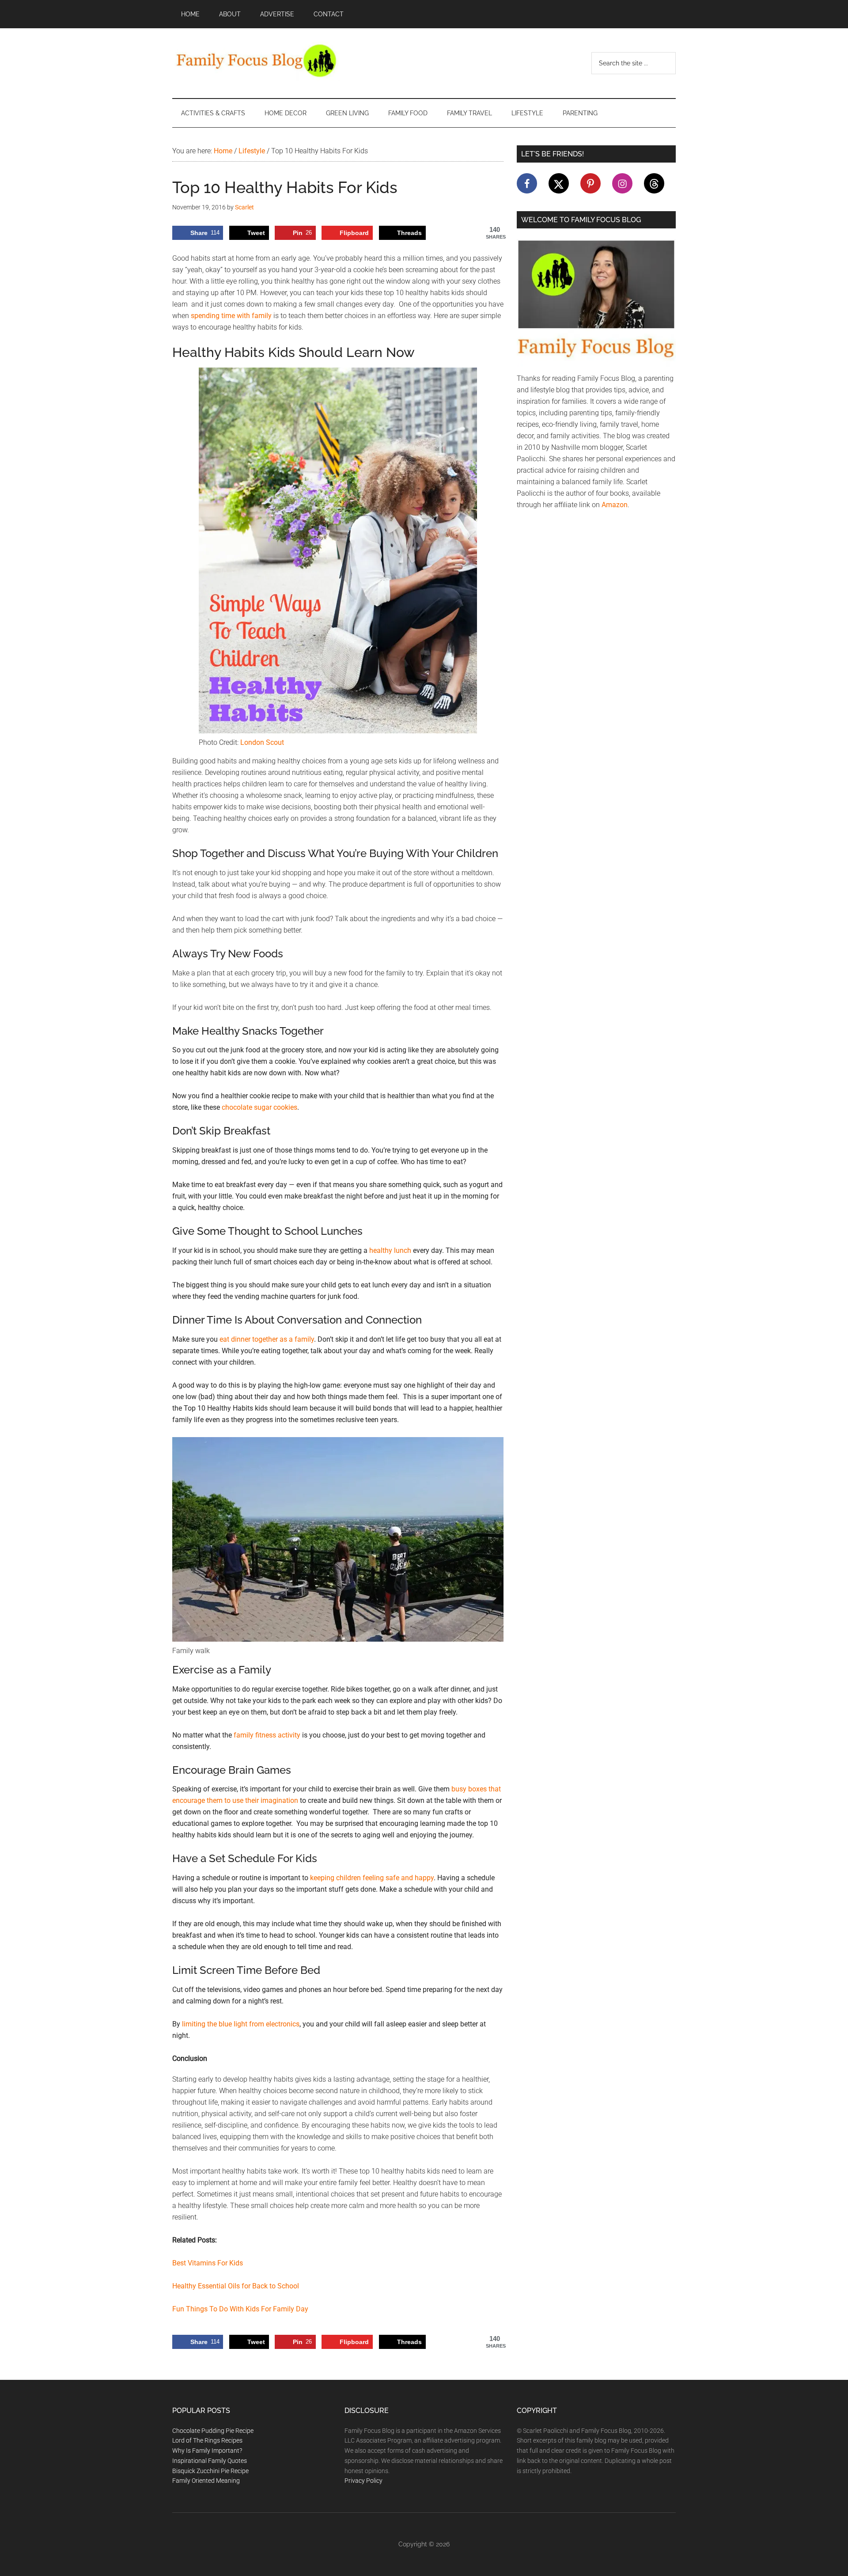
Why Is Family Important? (207, 2451)
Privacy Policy (363, 2481)
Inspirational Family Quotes (210, 2461)
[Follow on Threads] (654, 183)
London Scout (262, 742)
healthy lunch (390, 1250)
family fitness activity (267, 1735)
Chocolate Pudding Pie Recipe (213, 2431)
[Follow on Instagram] (622, 183)
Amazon (615, 505)
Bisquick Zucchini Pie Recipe (210, 2471)
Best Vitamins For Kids (208, 2263)
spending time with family (231, 316)
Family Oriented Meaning (206, 2481)
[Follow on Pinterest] (591, 183)
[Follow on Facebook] (527, 183)
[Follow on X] (559, 183)
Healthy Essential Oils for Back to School (236, 2286)
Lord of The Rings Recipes (207, 2440)
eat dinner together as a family (267, 1339)
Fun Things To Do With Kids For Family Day (240, 2309)
